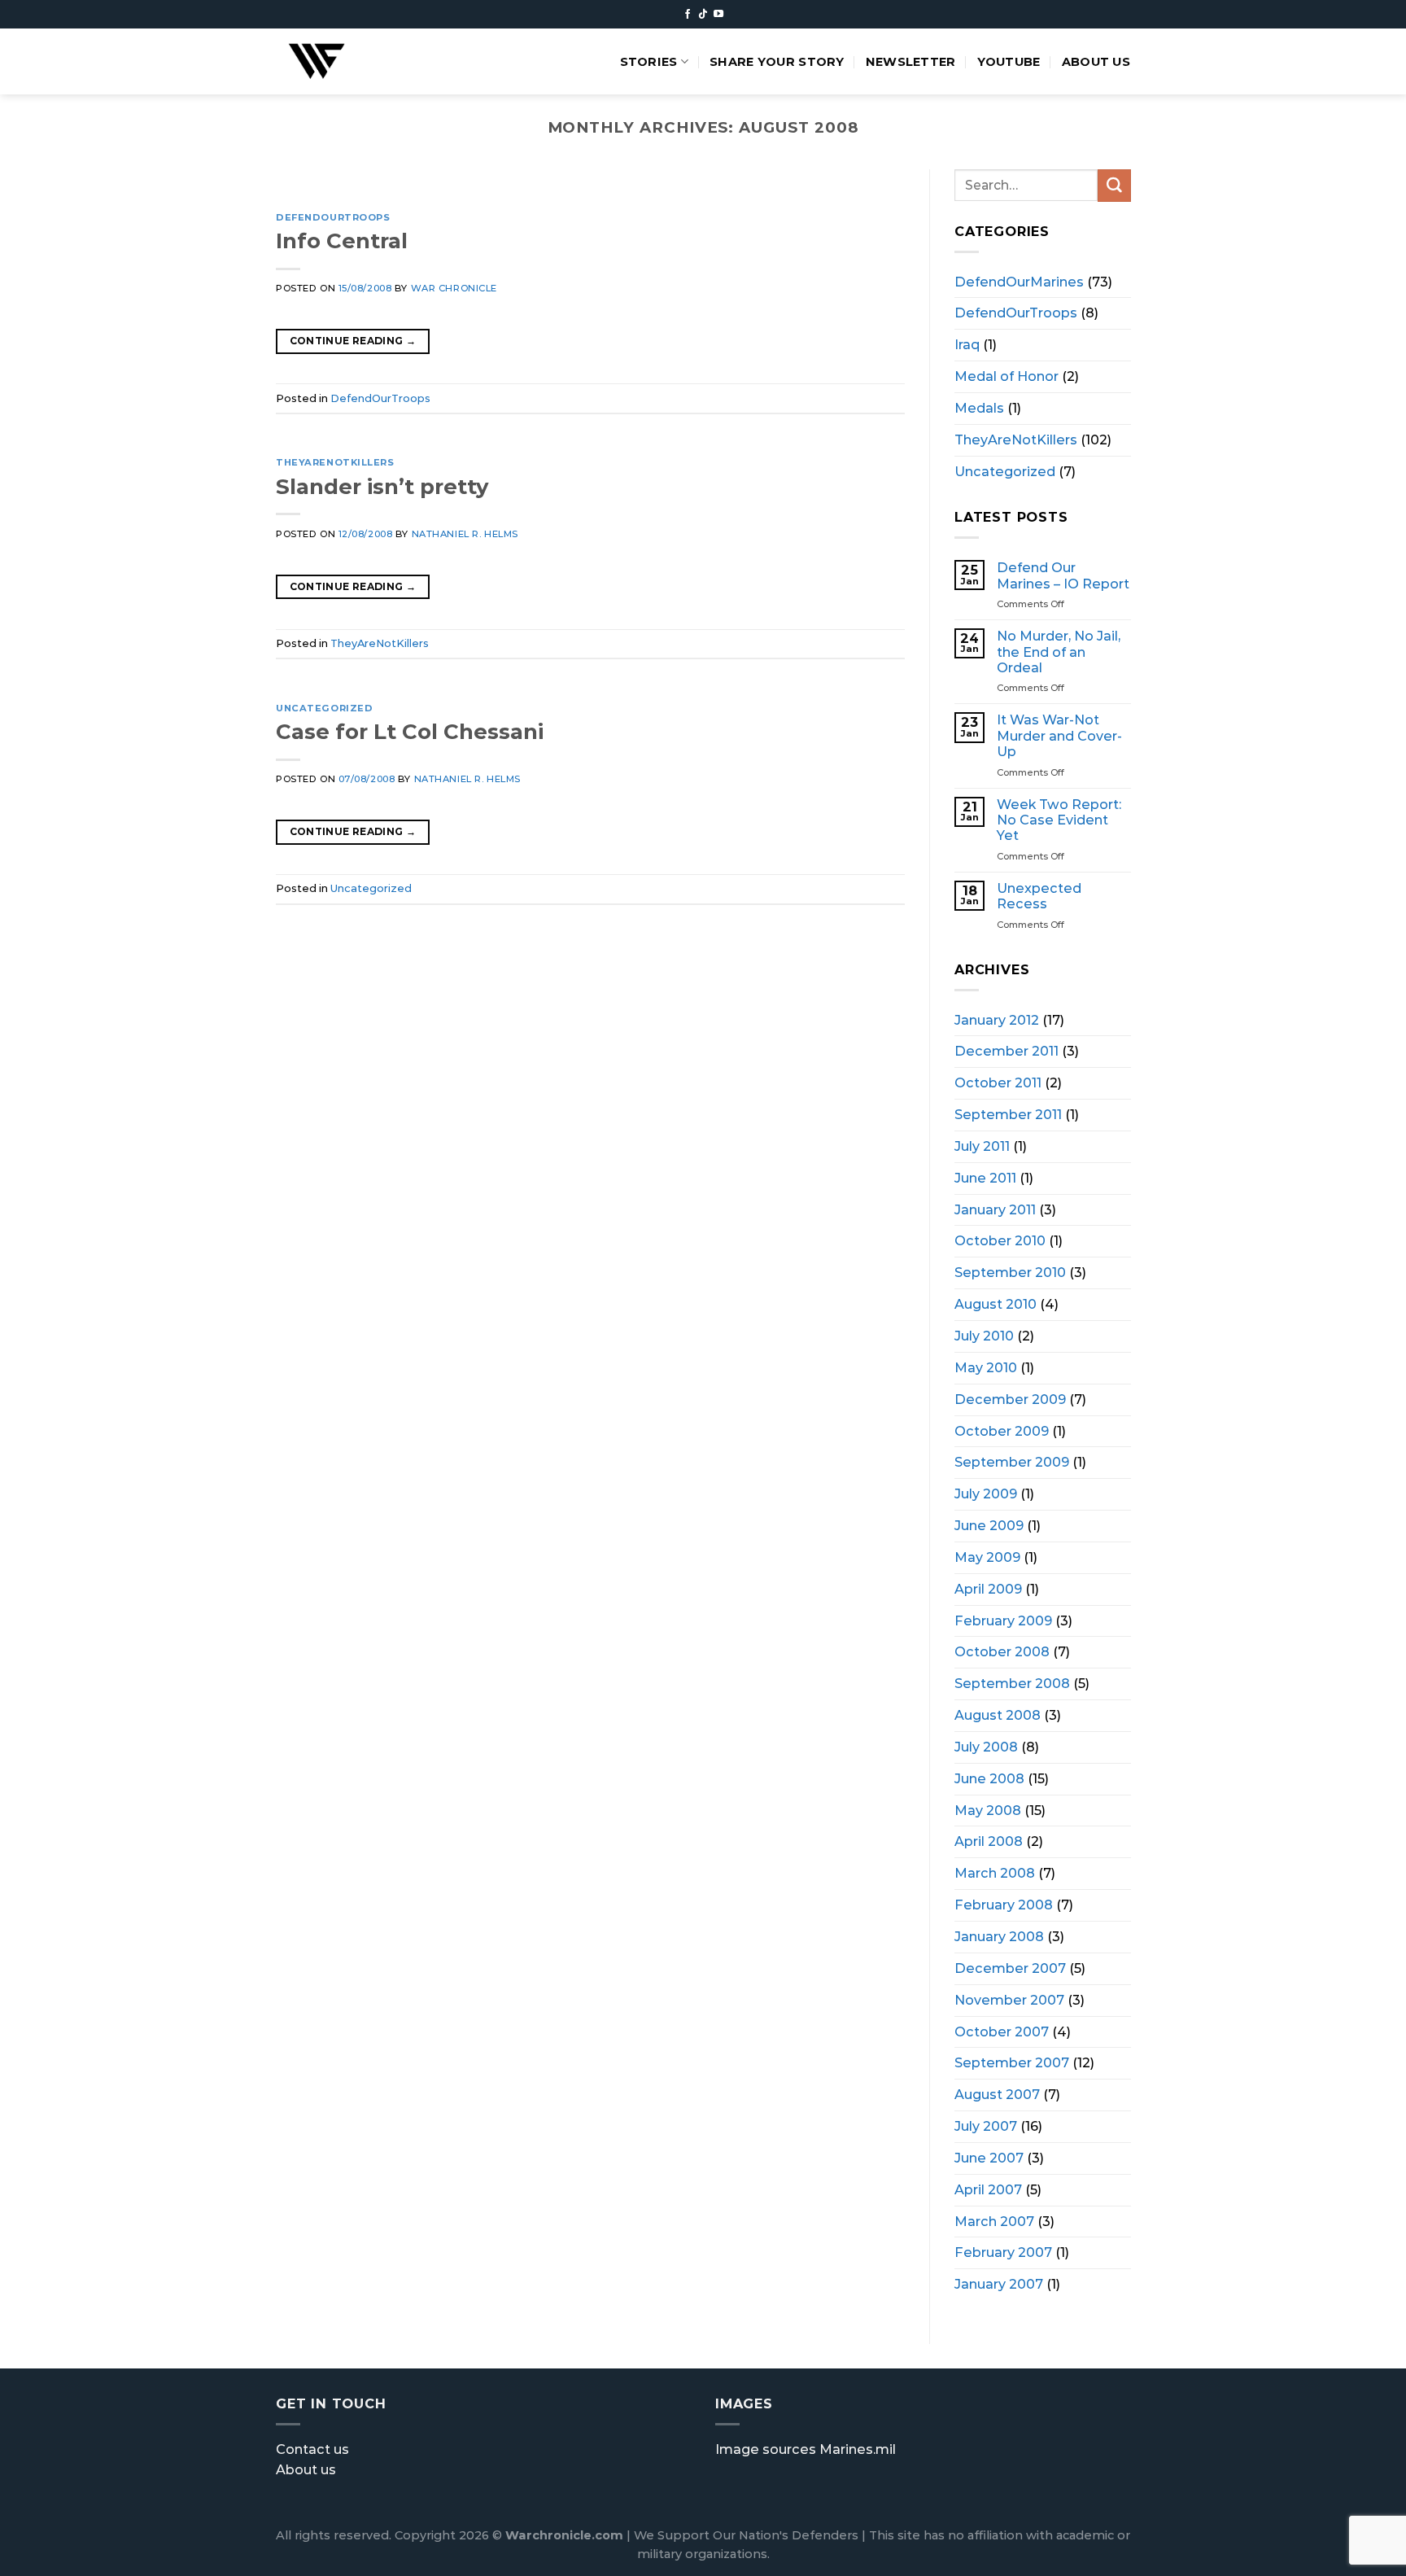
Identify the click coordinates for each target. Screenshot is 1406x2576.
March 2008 (995, 1873)
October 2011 (998, 1082)
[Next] (871, 185)
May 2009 (987, 1556)
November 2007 (1009, 1999)
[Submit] (1114, 186)
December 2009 (1010, 1398)
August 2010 (996, 1304)
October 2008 (1002, 1651)
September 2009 (1012, 1462)
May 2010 (986, 1367)
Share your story (777, 62)
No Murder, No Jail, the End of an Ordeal (1059, 652)
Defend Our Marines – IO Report (1063, 575)
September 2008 (1012, 1683)
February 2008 (1004, 1905)
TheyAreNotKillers (335, 462)
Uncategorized (324, 708)
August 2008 (998, 1715)
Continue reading (353, 341)
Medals (979, 407)
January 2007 (999, 2284)
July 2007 (986, 2126)
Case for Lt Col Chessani (410, 731)
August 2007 (997, 2094)
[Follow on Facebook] (688, 15)
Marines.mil (858, 2449)
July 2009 (986, 1494)
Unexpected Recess (1039, 895)
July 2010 (984, 1336)
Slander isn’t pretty (382, 486)
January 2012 (997, 1019)
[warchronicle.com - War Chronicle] (336, 61)
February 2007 (1003, 2252)
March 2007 (994, 2220)
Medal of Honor (1006, 376)
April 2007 (988, 2189)
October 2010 (1000, 1240)
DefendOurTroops (333, 217)
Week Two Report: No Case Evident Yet (1059, 820)
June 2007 (989, 2157)
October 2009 (1002, 1430)
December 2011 (1006, 1051)
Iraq (967, 344)
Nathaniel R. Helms (465, 534)
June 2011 (985, 1177)
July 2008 (986, 1747)
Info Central (342, 241)
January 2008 (999, 1936)
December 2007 (1010, 1967)
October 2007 (1002, 2031)
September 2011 (1008, 1114)
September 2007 (1012, 2062)
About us (1096, 62)
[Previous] (309, 185)
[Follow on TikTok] (703, 15)
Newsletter (911, 62)
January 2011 (995, 1209)
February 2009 (1003, 1620)
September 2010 (1010, 1272)
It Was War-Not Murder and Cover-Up (1059, 736)
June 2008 (989, 1778)
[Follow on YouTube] (718, 15)
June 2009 (989, 1525)
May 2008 (988, 1809)
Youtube (1009, 62)
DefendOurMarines (1019, 281)
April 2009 (988, 1588)
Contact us (312, 2449)
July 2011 (982, 1145)
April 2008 (989, 1841)
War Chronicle (454, 288)
